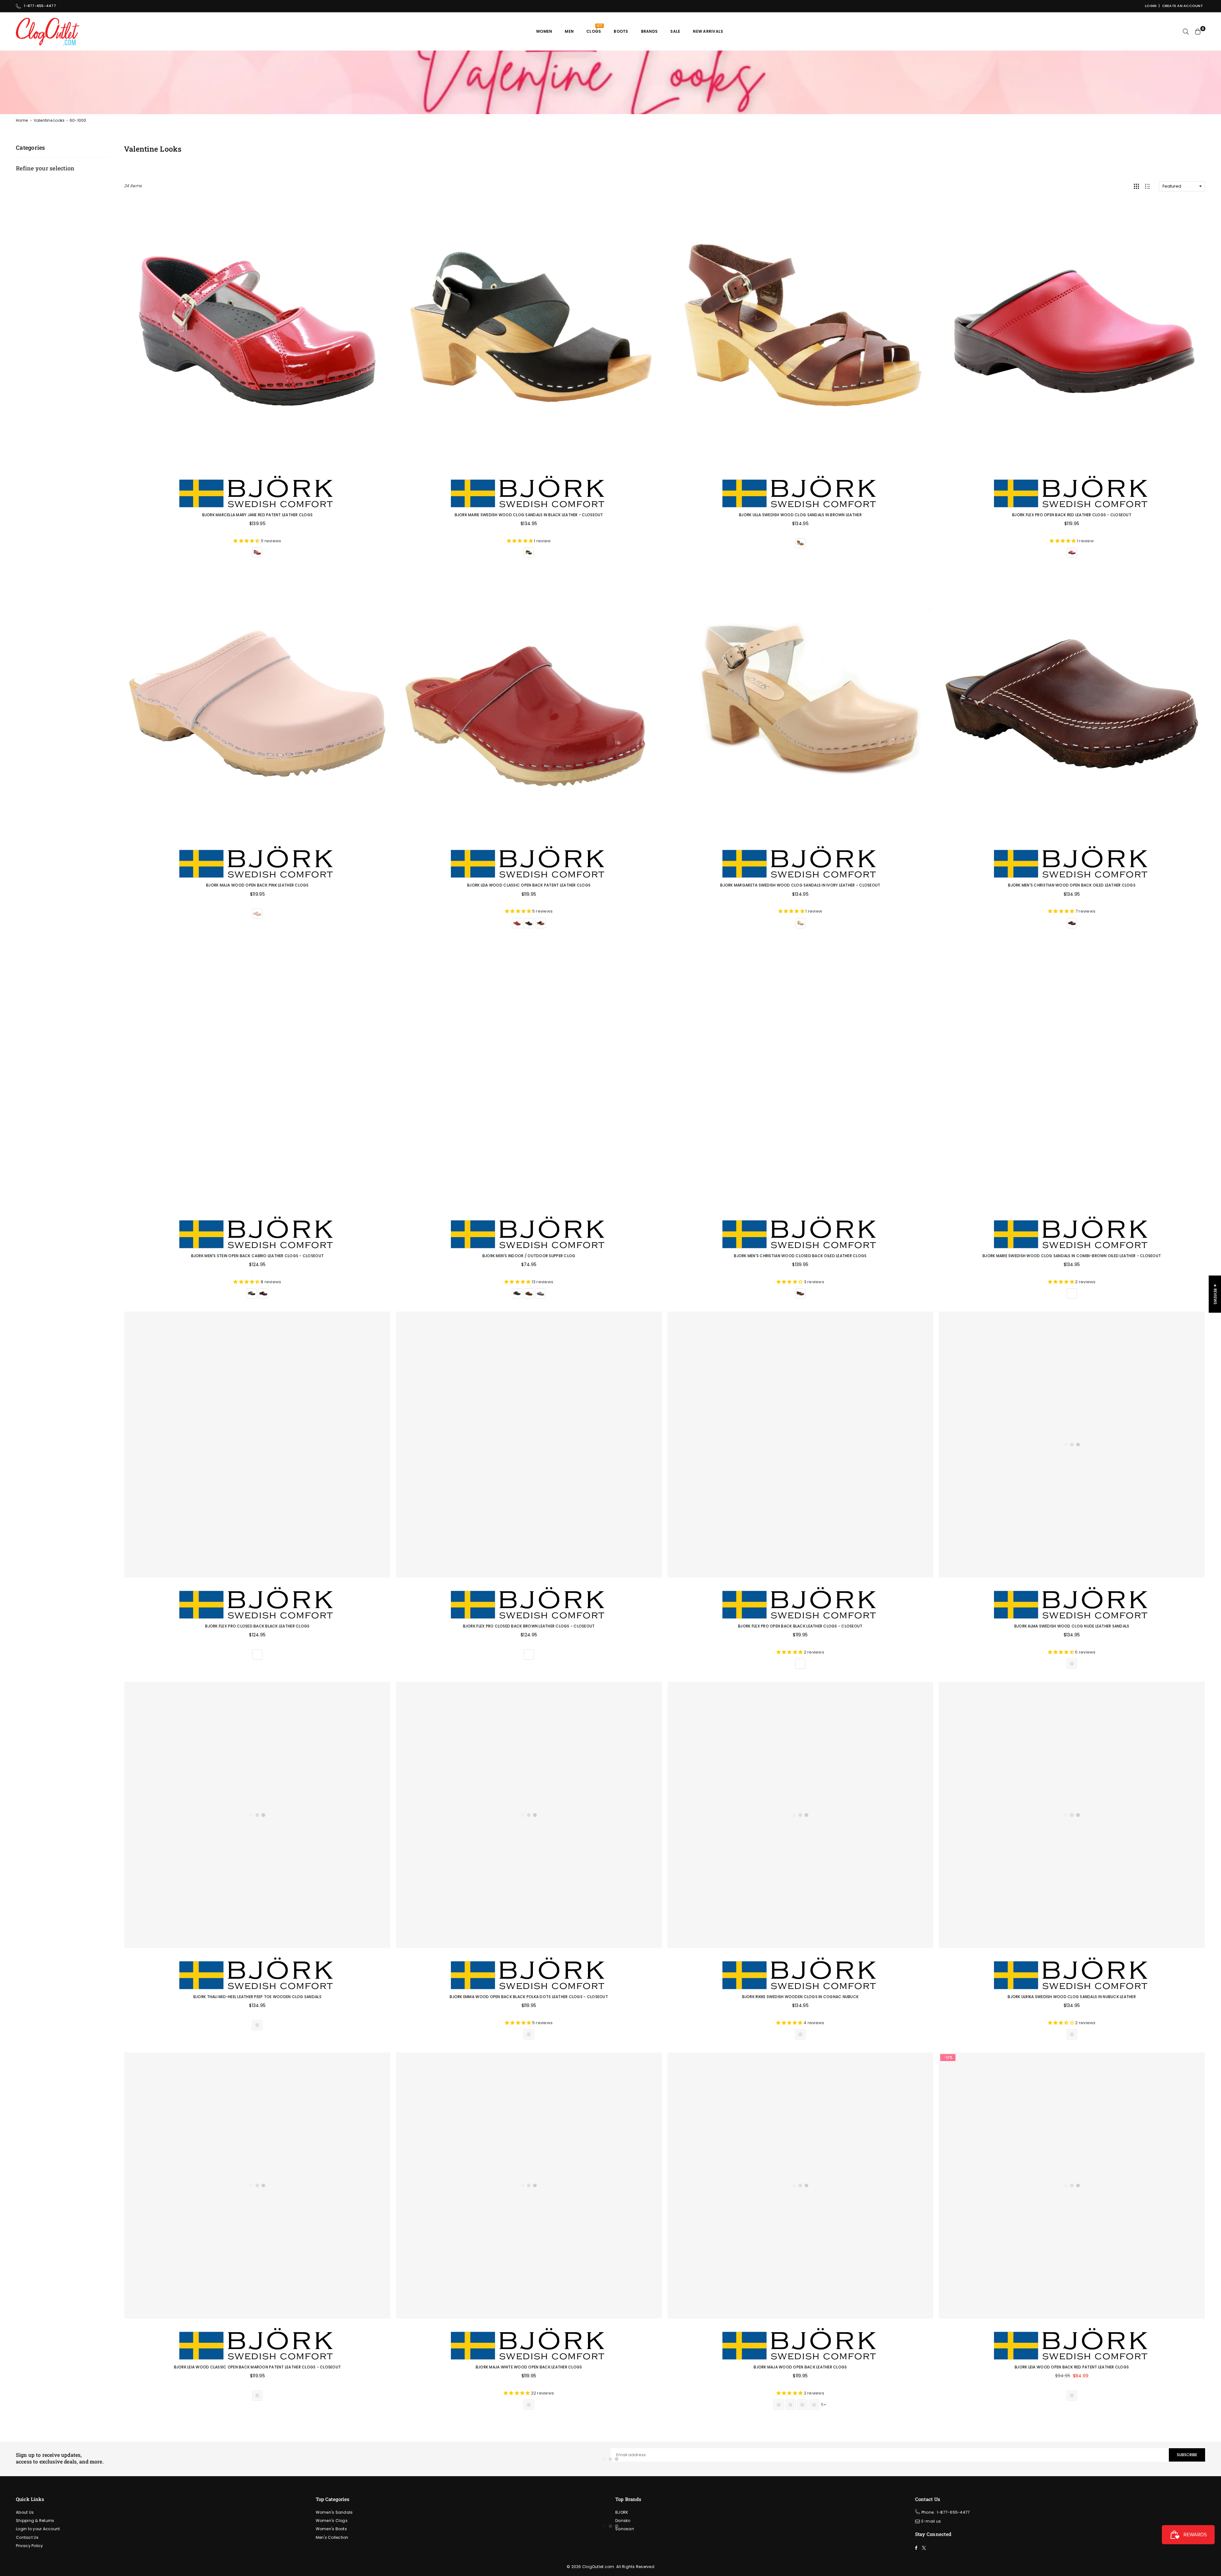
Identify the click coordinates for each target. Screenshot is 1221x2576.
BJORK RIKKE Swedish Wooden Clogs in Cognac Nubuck (800, 1997)
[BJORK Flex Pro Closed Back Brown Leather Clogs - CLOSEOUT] (529, 1445)
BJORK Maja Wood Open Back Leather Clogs (800, 2367)
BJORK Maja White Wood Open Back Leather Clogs (529, 2367)
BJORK (622, 2512)
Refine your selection (45, 168)
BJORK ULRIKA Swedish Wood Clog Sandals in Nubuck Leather (1072, 1997)
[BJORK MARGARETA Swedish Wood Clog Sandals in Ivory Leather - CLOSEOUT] (800, 704)
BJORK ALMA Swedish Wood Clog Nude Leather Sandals (1072, 1626)
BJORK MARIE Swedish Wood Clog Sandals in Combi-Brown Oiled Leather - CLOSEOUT (1072, 1256)
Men (569, 31)
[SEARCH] (1186, 31)
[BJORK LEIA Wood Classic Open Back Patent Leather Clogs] (529, 704)
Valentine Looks (49, 120)
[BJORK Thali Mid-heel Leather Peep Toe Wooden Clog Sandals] (257, 1815)
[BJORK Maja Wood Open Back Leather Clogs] (800, 2185)
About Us (25, 2512)
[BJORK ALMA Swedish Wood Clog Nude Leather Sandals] (1072, 1445)
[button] (127, 2517)
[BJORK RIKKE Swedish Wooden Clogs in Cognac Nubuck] (800, 1815)
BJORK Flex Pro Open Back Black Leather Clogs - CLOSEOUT (800, 1626)
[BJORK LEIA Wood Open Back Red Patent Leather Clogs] (1072, 2185)
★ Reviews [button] (1215, 1294)
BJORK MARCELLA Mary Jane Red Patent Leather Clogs (258, 515)
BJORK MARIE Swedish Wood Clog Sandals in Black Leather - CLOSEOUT (529, 515)
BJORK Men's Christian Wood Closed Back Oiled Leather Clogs (800, 1256)
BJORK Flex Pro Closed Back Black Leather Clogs (257, 1626)
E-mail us (931, 2521)
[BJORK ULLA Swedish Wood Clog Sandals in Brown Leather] (800, 333)
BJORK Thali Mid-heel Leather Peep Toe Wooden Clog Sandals (257, 1997)
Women (544, 31)
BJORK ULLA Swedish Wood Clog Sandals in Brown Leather (800, 515)
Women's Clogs (332, 2521)
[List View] (1148, 186)
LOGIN (1151, 6)
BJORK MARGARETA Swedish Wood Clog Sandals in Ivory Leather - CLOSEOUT (800, 885)
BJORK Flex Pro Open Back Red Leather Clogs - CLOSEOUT (1072, 515)
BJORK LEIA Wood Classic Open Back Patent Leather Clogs (529, 885)
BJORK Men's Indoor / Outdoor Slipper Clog (529, 1256)
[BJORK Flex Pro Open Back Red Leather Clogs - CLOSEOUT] (1072, 333)
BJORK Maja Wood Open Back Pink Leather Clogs (257, 885)
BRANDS (649, 31)
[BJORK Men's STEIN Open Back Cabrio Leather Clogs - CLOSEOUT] (257, 1074)
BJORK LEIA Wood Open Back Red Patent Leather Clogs (1072, 2367)
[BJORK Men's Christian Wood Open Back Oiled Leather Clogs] (1072, 704)
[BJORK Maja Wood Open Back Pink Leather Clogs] (257, 704)
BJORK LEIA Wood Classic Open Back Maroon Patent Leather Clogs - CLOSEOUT (258, 2367)
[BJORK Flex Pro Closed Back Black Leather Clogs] (257, 1445)
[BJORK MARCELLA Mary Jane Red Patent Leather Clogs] (257, 333)
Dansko (623, 2521)
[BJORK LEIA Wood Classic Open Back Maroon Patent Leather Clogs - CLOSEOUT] (257, 2185)
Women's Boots (331, 2529)
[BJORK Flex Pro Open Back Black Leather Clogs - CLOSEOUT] (800, 1445)
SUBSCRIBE (1187, 2455)
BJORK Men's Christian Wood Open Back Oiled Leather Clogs (1072, 885)
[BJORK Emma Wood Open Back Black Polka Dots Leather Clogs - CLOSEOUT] (529, 1815)
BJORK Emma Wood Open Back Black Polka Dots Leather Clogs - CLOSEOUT (529, 1997)
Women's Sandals (334, 2512)
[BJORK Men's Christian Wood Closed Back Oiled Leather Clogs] (800, 1074)
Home (22, 120)
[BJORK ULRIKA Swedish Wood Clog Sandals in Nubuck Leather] (1072, 1815)
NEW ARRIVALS (708, 31)
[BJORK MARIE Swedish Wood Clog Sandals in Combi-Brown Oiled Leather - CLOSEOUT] (1072, 1074)
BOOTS (621, 31)
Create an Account (1183, 6)
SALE (675, 31)
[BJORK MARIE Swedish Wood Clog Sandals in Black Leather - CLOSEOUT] (529, 333)
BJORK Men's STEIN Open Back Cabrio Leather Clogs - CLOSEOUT (257, 1256)
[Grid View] (1136, 186)
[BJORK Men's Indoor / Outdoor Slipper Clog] (529, 1074)
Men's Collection (332, 2537)
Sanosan (625, 2529)
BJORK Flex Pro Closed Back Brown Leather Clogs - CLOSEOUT (529, 1626)
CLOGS (594, 29)
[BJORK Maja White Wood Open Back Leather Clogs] (529, 2185)
